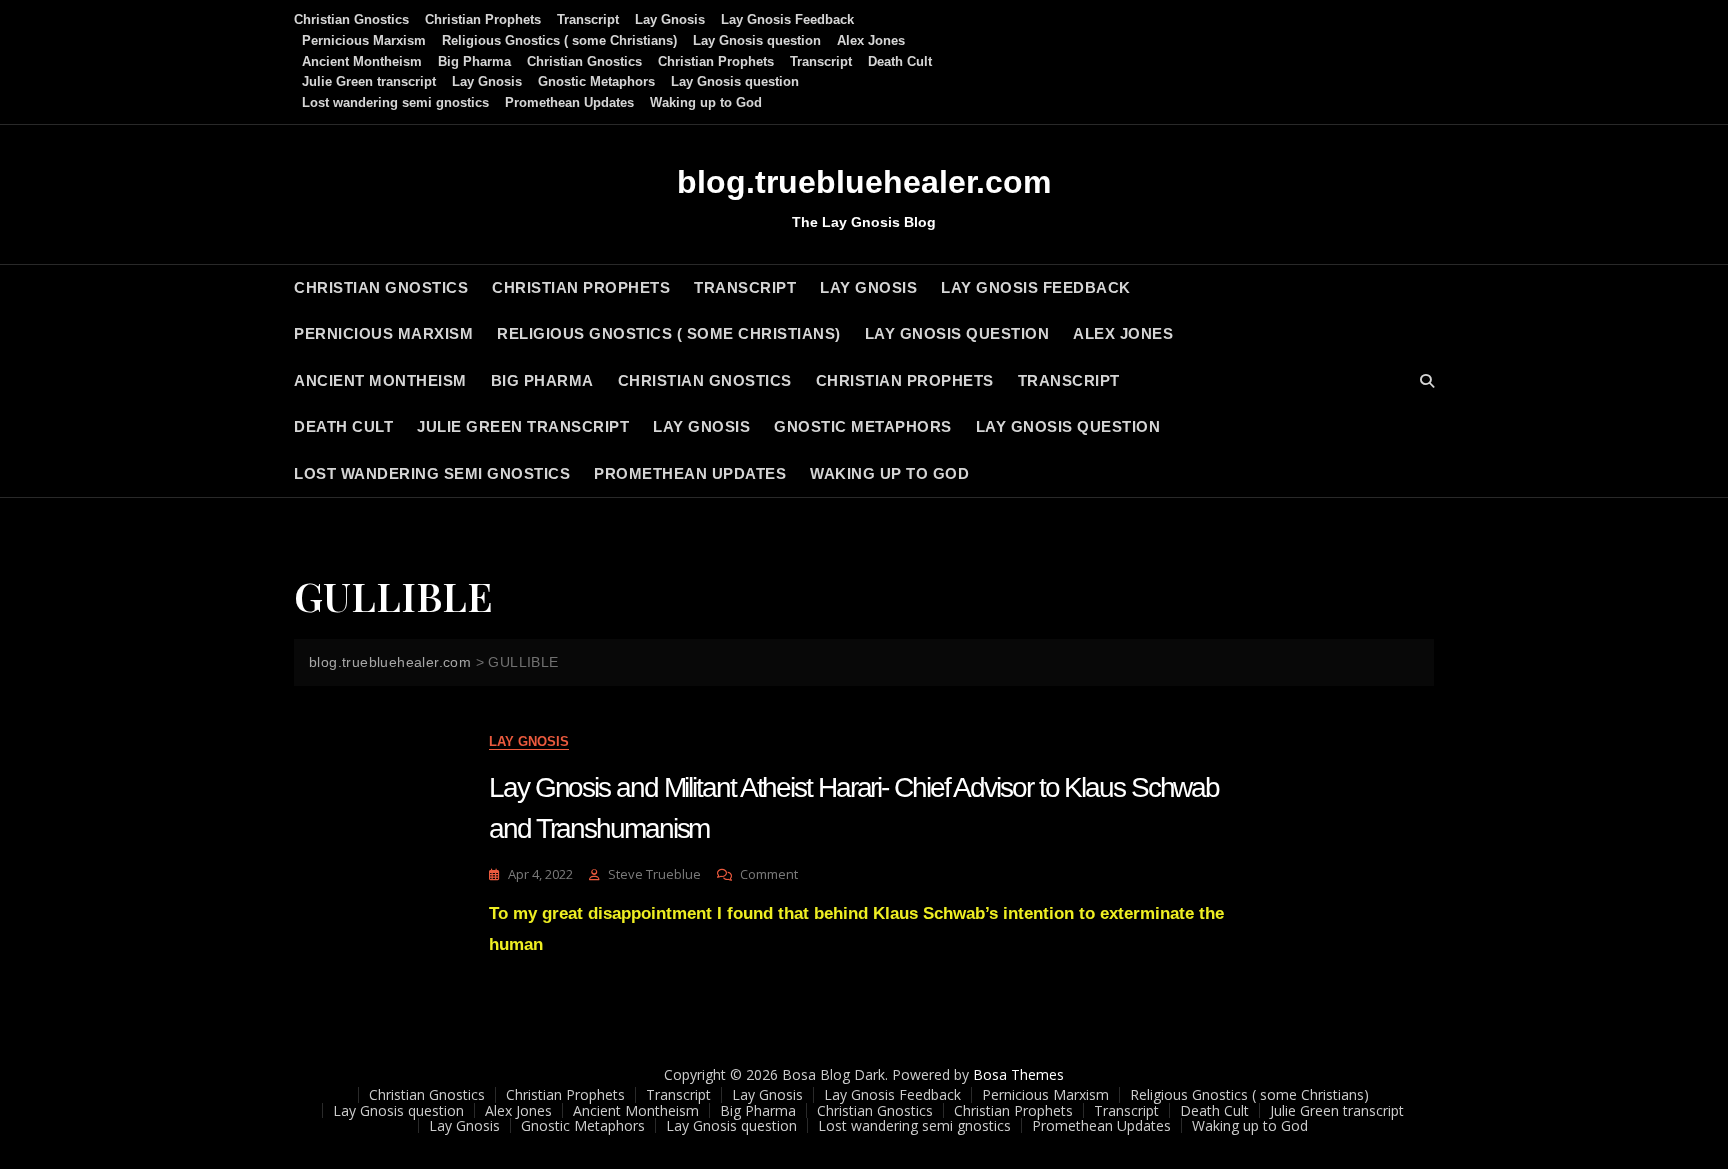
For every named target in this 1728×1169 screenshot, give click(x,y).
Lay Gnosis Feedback (787, 19)
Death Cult (900, 61)
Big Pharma (474, 61)
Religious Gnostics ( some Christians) (559, 40)
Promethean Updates (569, 102)
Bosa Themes (1018, 1074)
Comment (769, 874)
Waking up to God (706, 102)
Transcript (588, 19)
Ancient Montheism (362, 61)
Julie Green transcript (369, 81)
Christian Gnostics (351, 19)
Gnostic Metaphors (596, 81)
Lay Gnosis (670, 19)
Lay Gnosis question (757, 40)
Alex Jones (871, 40)
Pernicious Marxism (364, 40)
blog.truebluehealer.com (864, 182)
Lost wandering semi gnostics (395, 102)
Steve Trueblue (654, 874)
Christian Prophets (483, 19)
